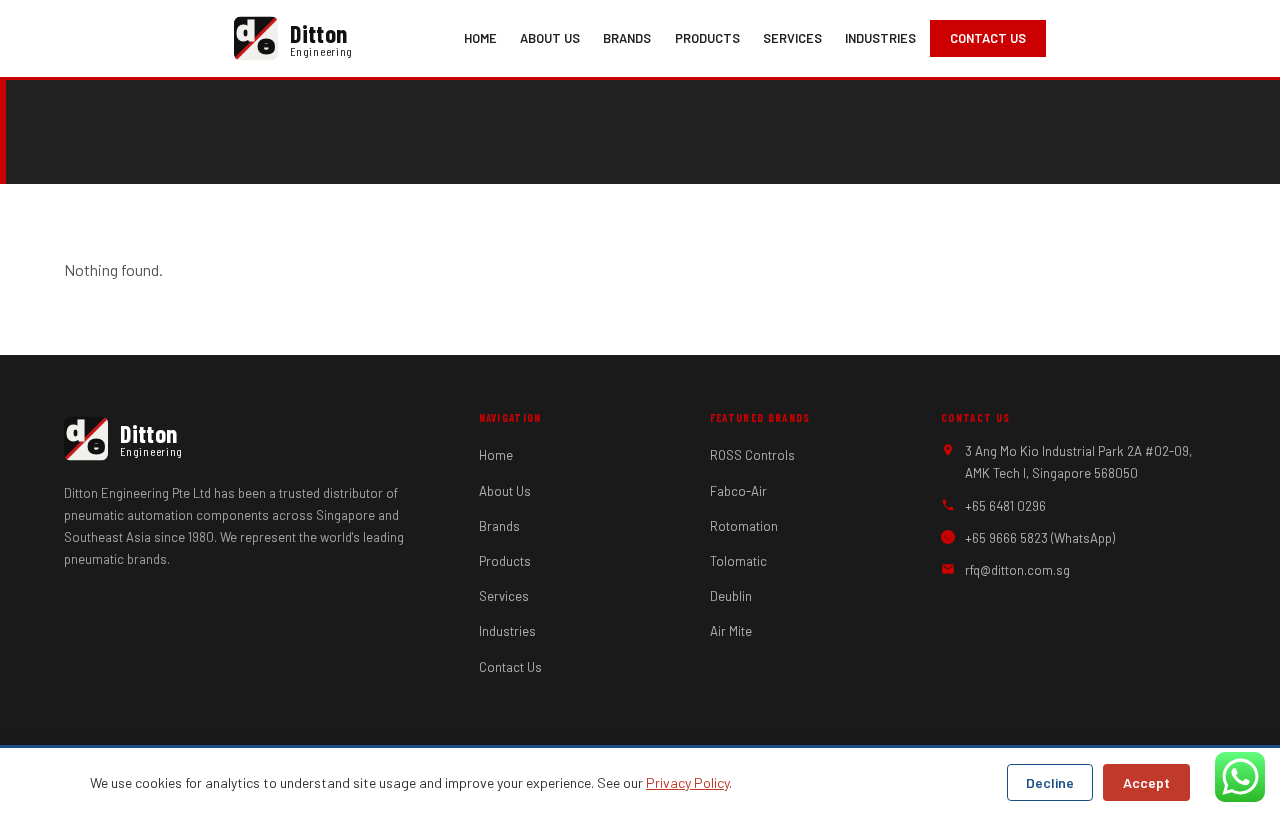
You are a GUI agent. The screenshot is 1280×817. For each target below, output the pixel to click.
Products (707, 38)
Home (480, 38)
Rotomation (744, 526)
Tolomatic (738, 561)
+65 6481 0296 (1005, 506)
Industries (880, 38)
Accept (1146, 782)
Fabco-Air (738, 491)
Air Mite (731, 631)
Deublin (731, 596)
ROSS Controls (752, 455)
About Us (550, 38)
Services (792, 38)
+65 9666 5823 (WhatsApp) (1040, 538)
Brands (627, 38)
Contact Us (988, 38)
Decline (1050, 782)
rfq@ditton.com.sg (1017, 570)
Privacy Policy (687, 782)
